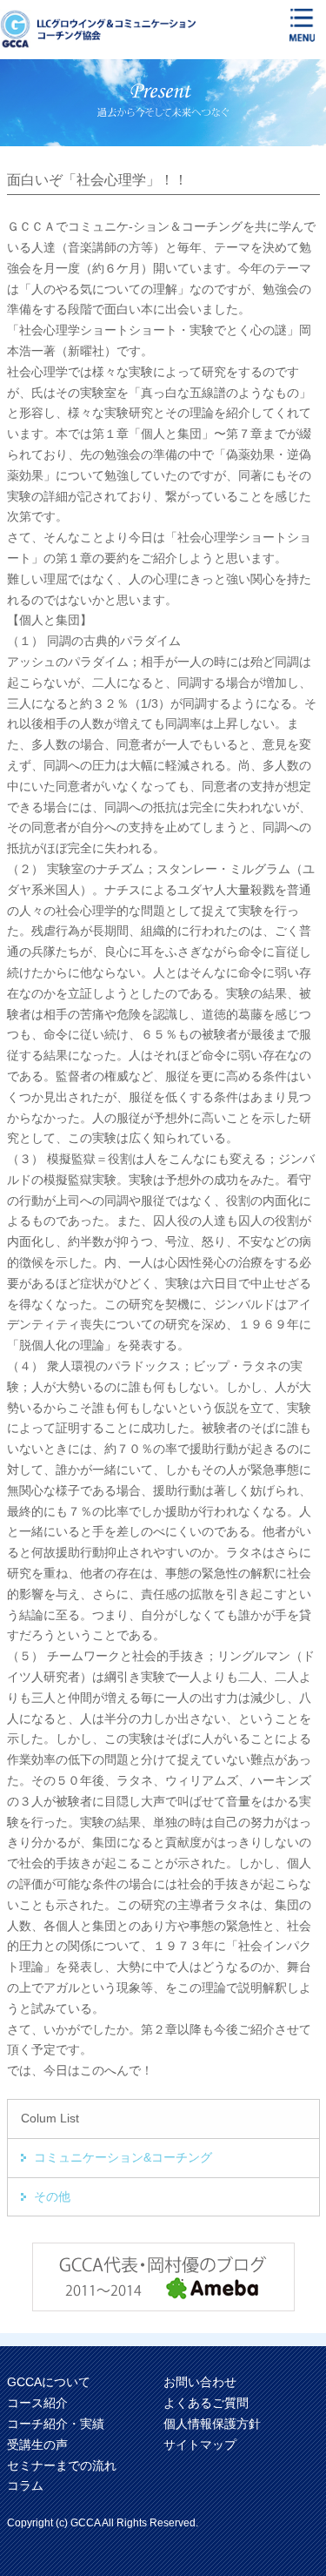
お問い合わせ (200, 2382)
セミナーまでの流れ (62, 2465)
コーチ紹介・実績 (56, 2424)
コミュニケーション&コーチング (123, 2157)
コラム (25, 2485)
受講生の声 (37, 2445)
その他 (52, 2196)
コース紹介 (37, 2403)
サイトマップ (200, 2445)
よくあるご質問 (206, 2403)
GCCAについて (49, 2382)
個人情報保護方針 (212, 2424)
